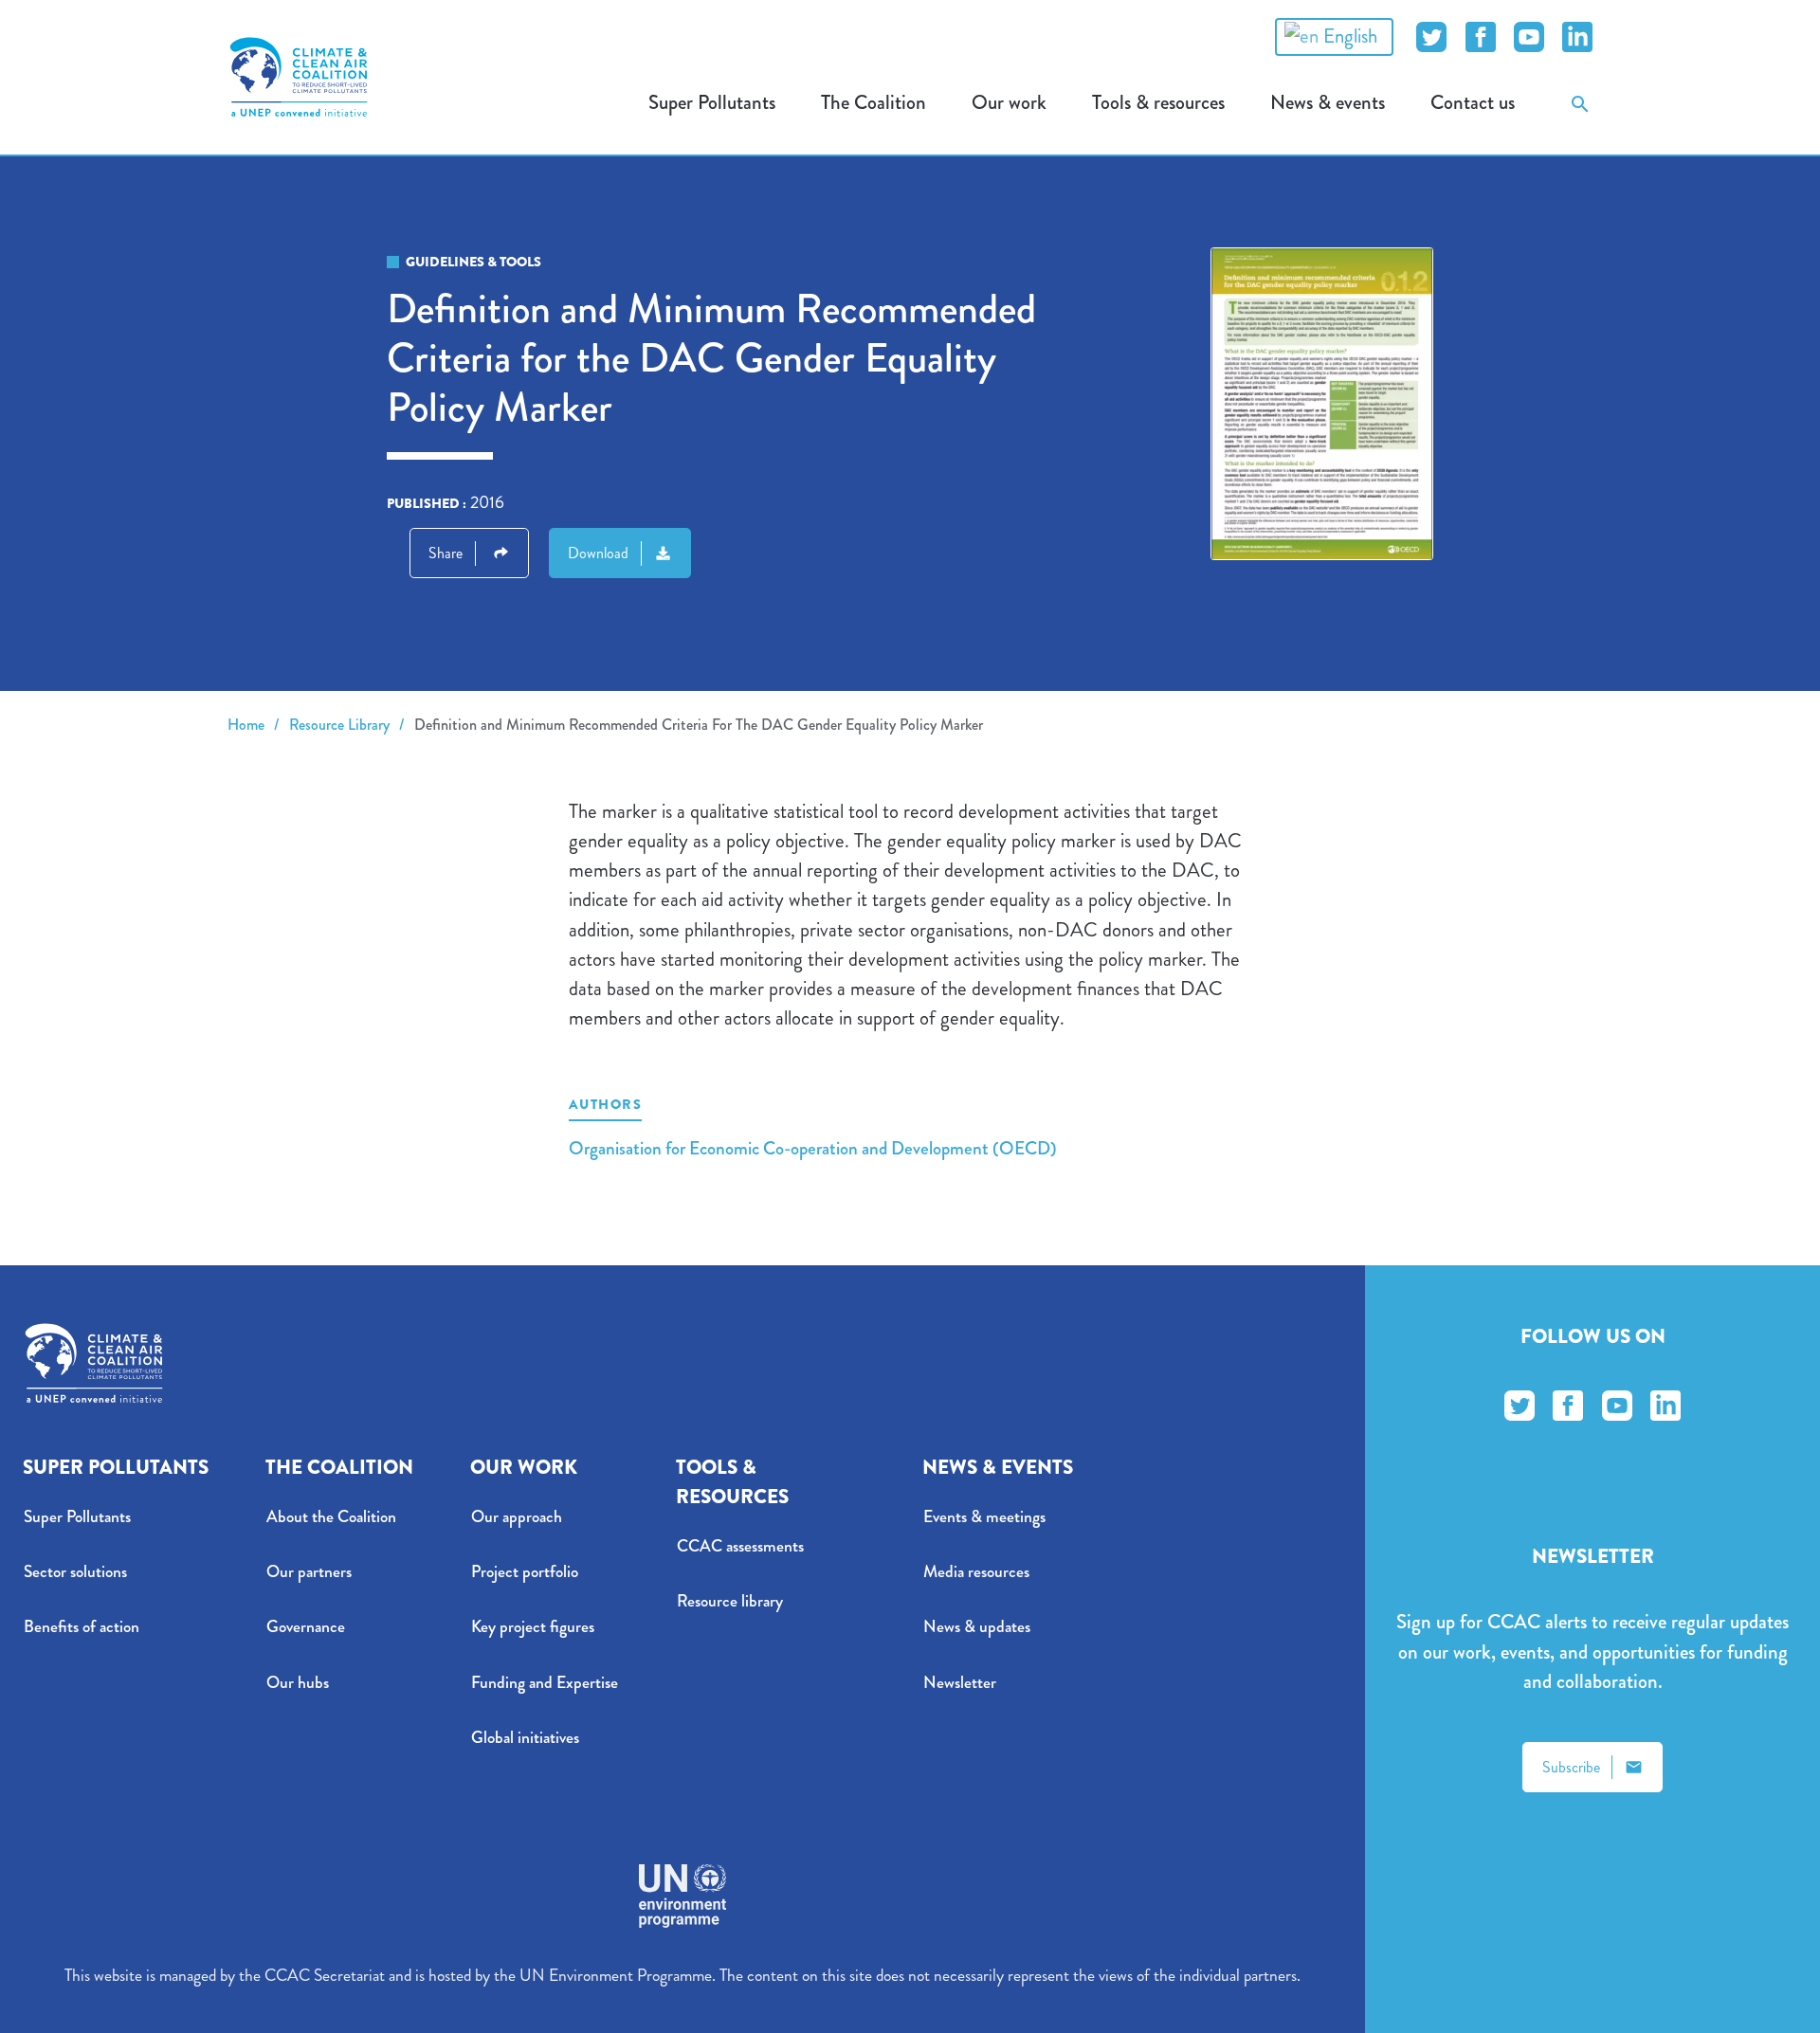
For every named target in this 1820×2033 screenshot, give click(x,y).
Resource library (730, 1601)
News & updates (977, 1627)
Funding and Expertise (545, 1683)
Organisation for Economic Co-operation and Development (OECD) (813, 1148)
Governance (306, 1627)
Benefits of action (82, 1627)
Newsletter (960, 1683)
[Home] (299, 77)
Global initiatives (525, 1738)
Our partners (309, 1572)
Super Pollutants (77, 1517)
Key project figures (533, 1627)
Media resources (976, 1572)
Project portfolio (525, 1572)
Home (246, 725)
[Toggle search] (1580, 103)
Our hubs (298, 1683)
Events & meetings (984, 1517)
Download (598, 553)
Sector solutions (75, 1572)
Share (446, 553)
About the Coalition (331, 1517)
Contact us (1473, 102)
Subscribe (1571, 1767)
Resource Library (339, 725)
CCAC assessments (740, 1546)
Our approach (517, 1517)
